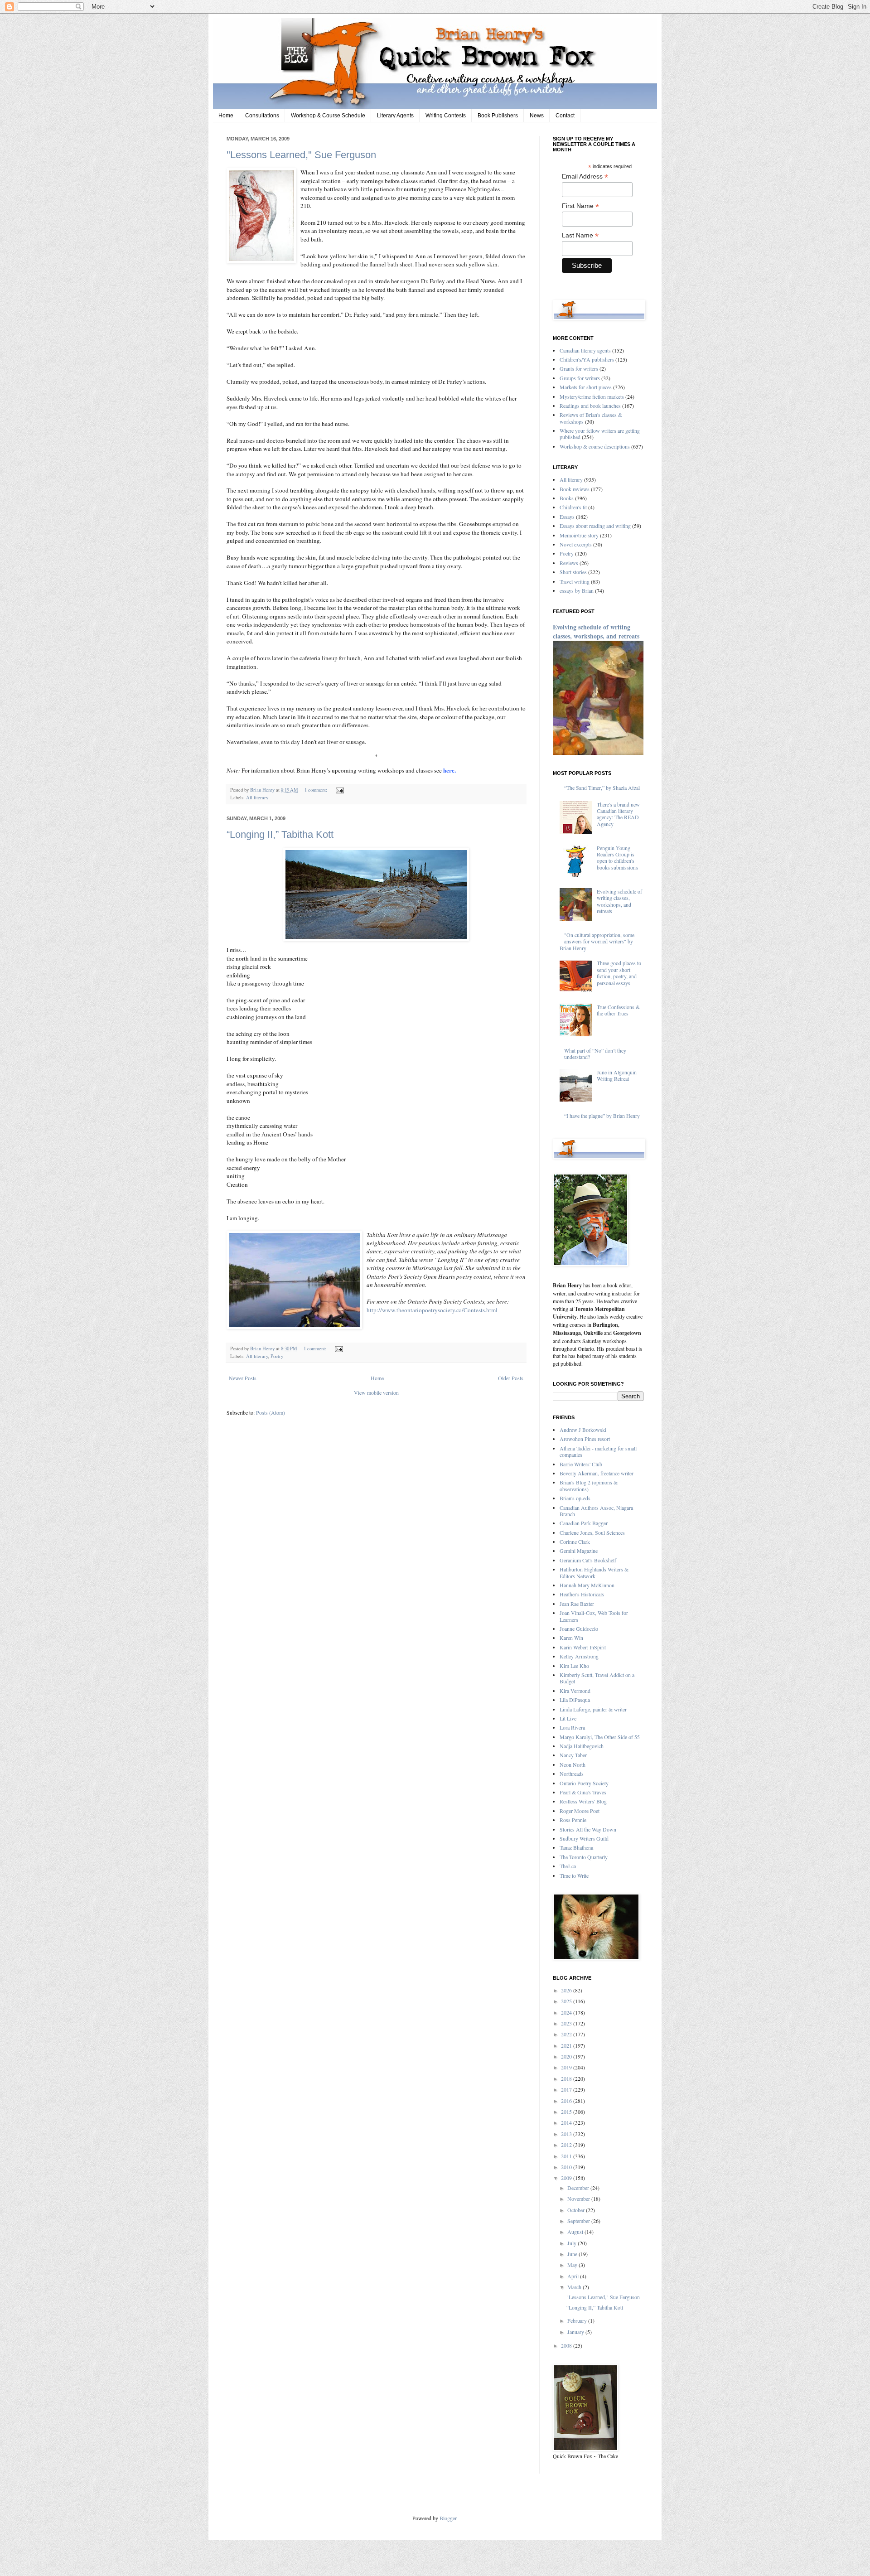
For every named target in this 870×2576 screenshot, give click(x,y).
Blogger (448, 2518)
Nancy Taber (573, 1755)
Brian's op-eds (575, 1498)
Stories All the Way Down (588, 1829)
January (576, 2332)
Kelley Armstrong (579, 1656)
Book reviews (575, 489)
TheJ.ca (568, 1866)
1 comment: (317, 790)
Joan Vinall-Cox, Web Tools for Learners (594, 1616)
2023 (567, 2023)
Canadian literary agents (585, 350)
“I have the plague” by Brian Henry (602, 1116)
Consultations (262, 116)
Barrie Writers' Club (581, 1464)
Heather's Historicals (582, 1594)
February (578, 2320)
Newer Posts (243, 1378)
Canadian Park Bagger (584, 1523)
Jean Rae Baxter (577, 1604)
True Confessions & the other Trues (618, 1010)
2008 (567, 2345)
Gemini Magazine (579, 1551)
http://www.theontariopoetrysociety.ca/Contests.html (432, 1310)
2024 (567, 2012)
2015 (567, 2112)
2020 (567, 2056)
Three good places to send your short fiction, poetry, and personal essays (619, 973)
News (537, 116)
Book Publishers (498, 116)
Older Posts (511, 1378)
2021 (567, 2045)
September (579, 2221)
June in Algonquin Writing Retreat (617, 1075)
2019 (567, 2067)
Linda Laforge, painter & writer (593, 1709)
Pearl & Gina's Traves (583, 1792)
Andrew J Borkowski (583, 1430)
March (575, 2287)
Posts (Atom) (271, 1412)
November (579, 2199)
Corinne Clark (575, 1542)
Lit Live (568, 1718)
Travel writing (575, 581)
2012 (567, 2145)
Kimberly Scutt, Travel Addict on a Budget (597, 1678)
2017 (567, 2089)
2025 (567, 2001)
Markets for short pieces (586, 387)
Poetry (277, 1356)
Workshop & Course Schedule (328, 116)
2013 (567, 2134)
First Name (580, 206)
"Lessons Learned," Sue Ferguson (301, 155)
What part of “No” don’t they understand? (595, 1054)
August (576, 2232)
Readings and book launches (590, 406)
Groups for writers (580, 378)
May (573, 2265)
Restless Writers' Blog (583, 1801)
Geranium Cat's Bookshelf (588, 1560)
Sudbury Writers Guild (584, 1838)
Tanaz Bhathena (576, 1847)
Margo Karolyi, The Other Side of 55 (600, 1737)
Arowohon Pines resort (585, 1439)
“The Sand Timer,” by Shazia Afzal (602, 788)
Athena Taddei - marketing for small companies (598, 1451)
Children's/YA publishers (587, 359)
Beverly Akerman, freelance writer (597, 1473)
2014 (567, 2122)
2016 (567, 2101)
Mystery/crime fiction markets (592, 396)
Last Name (580, 235)
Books (567, 498)
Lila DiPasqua (575, 1700)
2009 (567, 2178)
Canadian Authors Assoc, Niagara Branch (596, 1511)
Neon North (573, 1764)
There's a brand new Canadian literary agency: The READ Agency (618, 814)
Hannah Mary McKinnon (587, 1585)
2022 (567, 2034)
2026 (567, 1990)
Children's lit (573, 507)
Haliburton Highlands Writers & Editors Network (594, 1572)
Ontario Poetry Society (584, 1783)
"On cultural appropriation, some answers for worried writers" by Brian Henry (597, 941)
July (573, 2243)
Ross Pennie (573, 1820)
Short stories (573, 572)
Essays (567, 517)
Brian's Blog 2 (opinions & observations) (589, 1485)
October (577, 2210)
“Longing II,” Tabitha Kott (280, 834)
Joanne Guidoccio (579, 1629)
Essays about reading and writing (595, 526)
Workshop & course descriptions (595, 446)
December (579, 2188)
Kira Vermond (575, 1691)
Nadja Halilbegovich (582, 1746)
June (573, 2254)
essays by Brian (577, 590)
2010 (567, 2167)
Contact (565, 116)
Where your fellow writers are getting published (600, 434)
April (574, 2276)
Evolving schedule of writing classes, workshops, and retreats (596, 631)
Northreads (572, 1774)
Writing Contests (446, 116)
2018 (567, 2078)
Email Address (585, 176)
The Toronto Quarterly (584, 1857)
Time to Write (574, 1875)
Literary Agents (395, 116)
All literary (257, 797)
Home (226, 116)
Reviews (569, 563)
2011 (567, 2156)
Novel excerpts (576, 544)
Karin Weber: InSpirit (583, 1647)
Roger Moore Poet (580, 1811)
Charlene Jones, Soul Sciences (592, 1532)
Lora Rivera (572, 1727)
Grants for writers (579, 368)
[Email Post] (339, 790)
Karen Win (571, 1638)
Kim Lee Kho (574, 1666)
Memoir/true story (579, 535)
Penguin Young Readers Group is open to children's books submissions (617, 858)
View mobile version (376, 1392)
